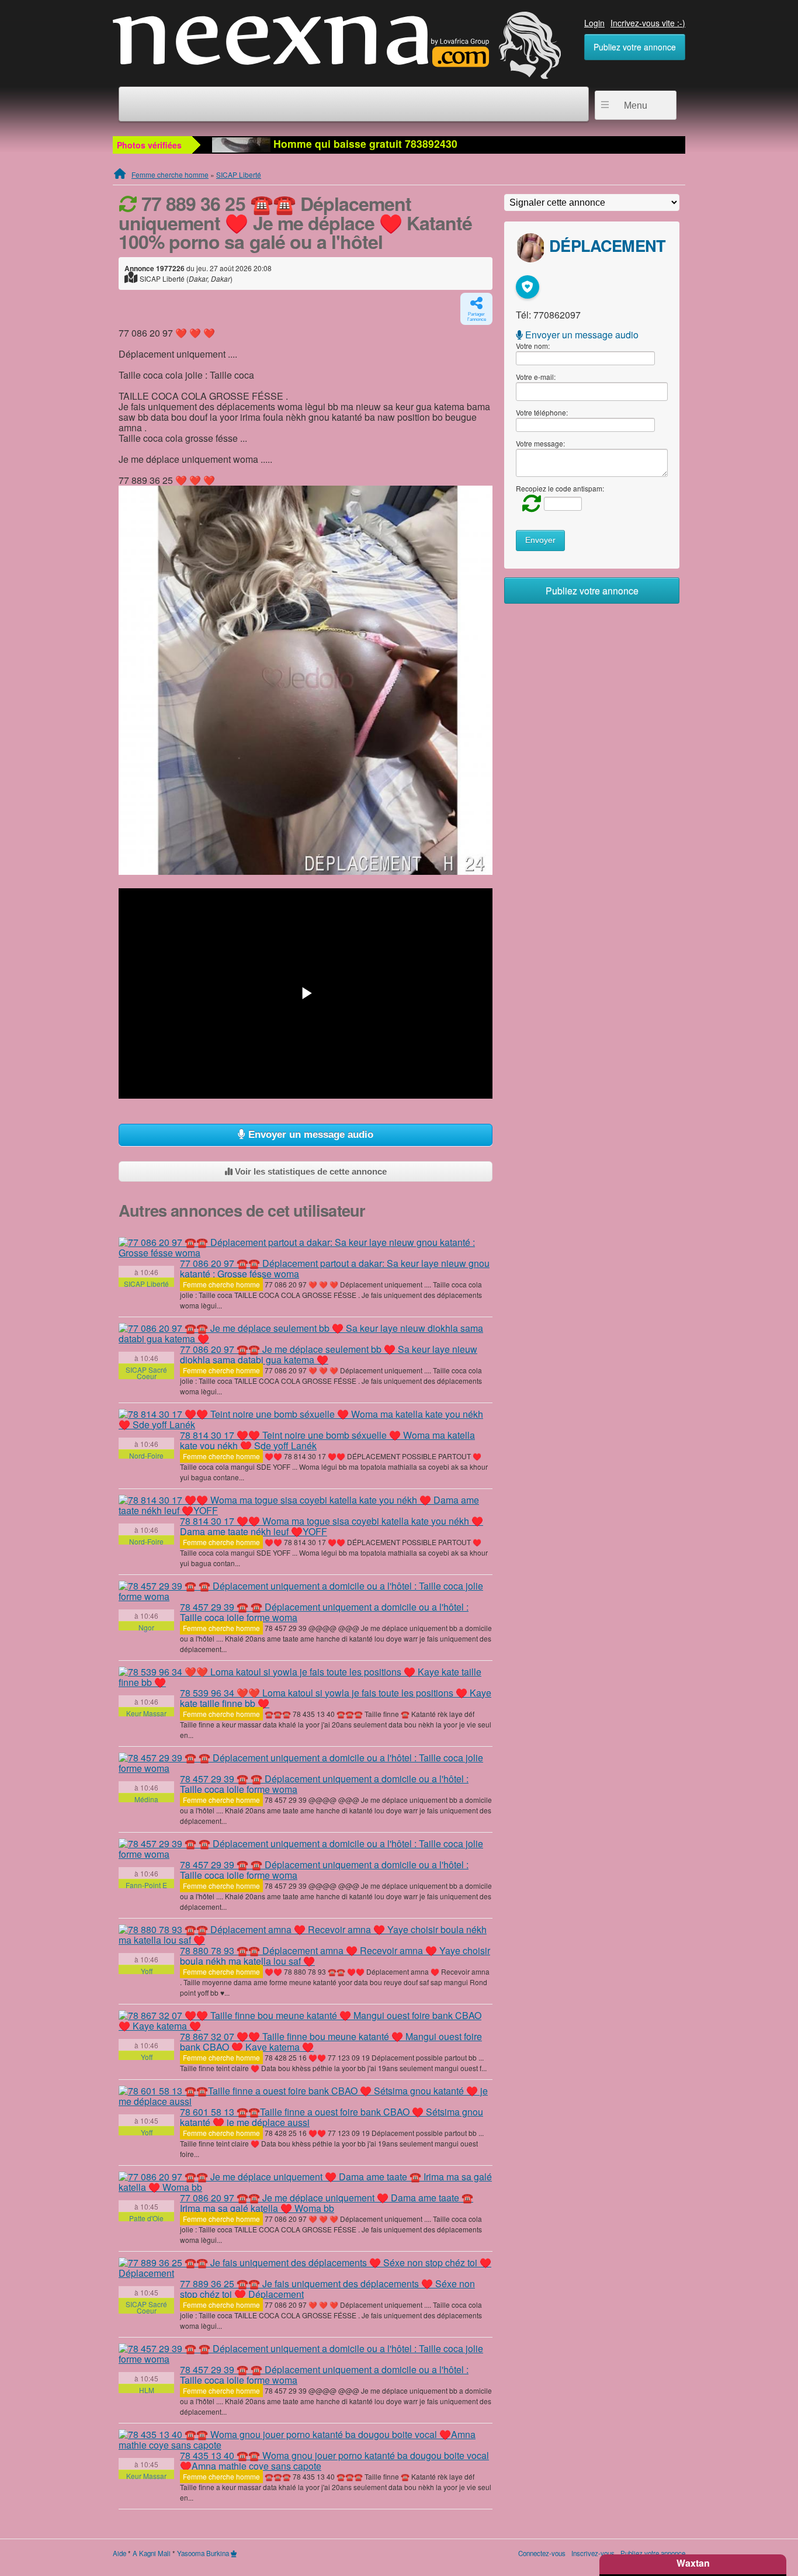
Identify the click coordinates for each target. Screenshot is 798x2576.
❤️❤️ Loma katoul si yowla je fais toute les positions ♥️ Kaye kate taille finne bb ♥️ (336, 1698)
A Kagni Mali (152, 2553)
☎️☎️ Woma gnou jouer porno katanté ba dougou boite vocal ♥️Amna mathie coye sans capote (334, 2461)
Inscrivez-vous (593, 2553)
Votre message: (540, 443)
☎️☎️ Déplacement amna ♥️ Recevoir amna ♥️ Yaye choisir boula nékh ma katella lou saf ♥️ (335, 1956)
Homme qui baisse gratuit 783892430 (364, 143)
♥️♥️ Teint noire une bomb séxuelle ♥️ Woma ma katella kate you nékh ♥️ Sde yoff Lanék (327, 1440)
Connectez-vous (542, 2553)
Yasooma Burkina (203, 2553)
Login (594, 23)
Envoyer (540, 540)
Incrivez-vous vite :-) (648, 23)
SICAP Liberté (239, 174)
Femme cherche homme (170, 174)
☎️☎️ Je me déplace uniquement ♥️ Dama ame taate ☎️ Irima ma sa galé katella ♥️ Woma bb (327, 2203)
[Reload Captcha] (529, 502)
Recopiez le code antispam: (560, 488)
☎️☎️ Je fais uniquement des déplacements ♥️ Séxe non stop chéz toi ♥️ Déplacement (327, 2289)
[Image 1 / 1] (306, 680)
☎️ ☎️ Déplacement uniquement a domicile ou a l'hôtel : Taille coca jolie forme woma (324, 1612)
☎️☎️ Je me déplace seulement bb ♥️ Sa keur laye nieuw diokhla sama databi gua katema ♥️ (329, 1354)
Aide (119, 2553)
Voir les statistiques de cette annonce (310, 1171)
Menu (636, 105)
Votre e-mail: (536, 377)
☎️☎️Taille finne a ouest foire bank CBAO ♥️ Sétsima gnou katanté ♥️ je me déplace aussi (332, 2117)
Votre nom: (533, 346)
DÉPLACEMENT (607, 245)
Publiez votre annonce (635, 47)
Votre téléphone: (542, 412)
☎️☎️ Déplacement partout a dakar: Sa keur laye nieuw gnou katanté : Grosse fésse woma (335, 1268)
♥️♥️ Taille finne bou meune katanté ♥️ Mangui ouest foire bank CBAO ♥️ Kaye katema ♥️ (331, 2042)
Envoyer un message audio (309, 1135)
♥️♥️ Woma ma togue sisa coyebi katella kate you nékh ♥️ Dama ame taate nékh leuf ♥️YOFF (332, 1526)
